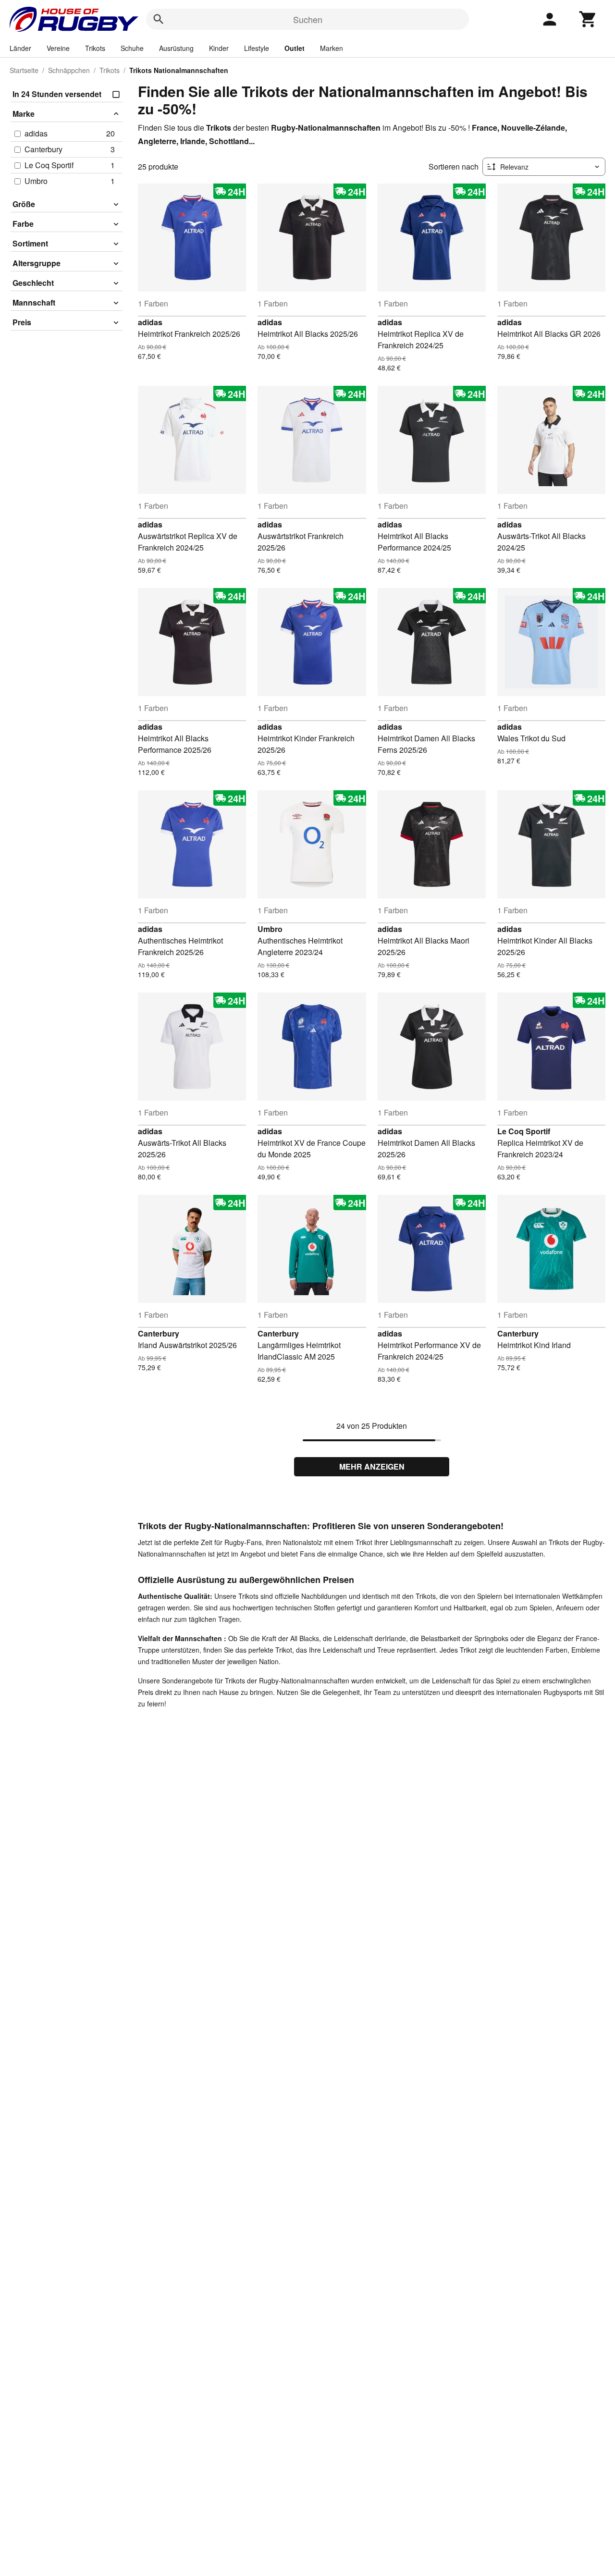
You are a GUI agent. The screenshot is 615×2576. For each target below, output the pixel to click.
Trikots (95, 48)
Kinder (219, 48)
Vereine (58, 48)
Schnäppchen (69, 70)
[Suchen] (159, 19)
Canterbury (159, 1333)
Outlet (295, 48)
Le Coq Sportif (524, 1131)
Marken (332, 48)
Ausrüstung (176, 48)
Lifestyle (257, 48)
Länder (20, 48)
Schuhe (132, 48)
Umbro (270, 929)
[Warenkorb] (588, 19)
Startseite (24, 70)
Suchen (308, 19)
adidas (150, 322)
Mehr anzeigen (372, 1466)
